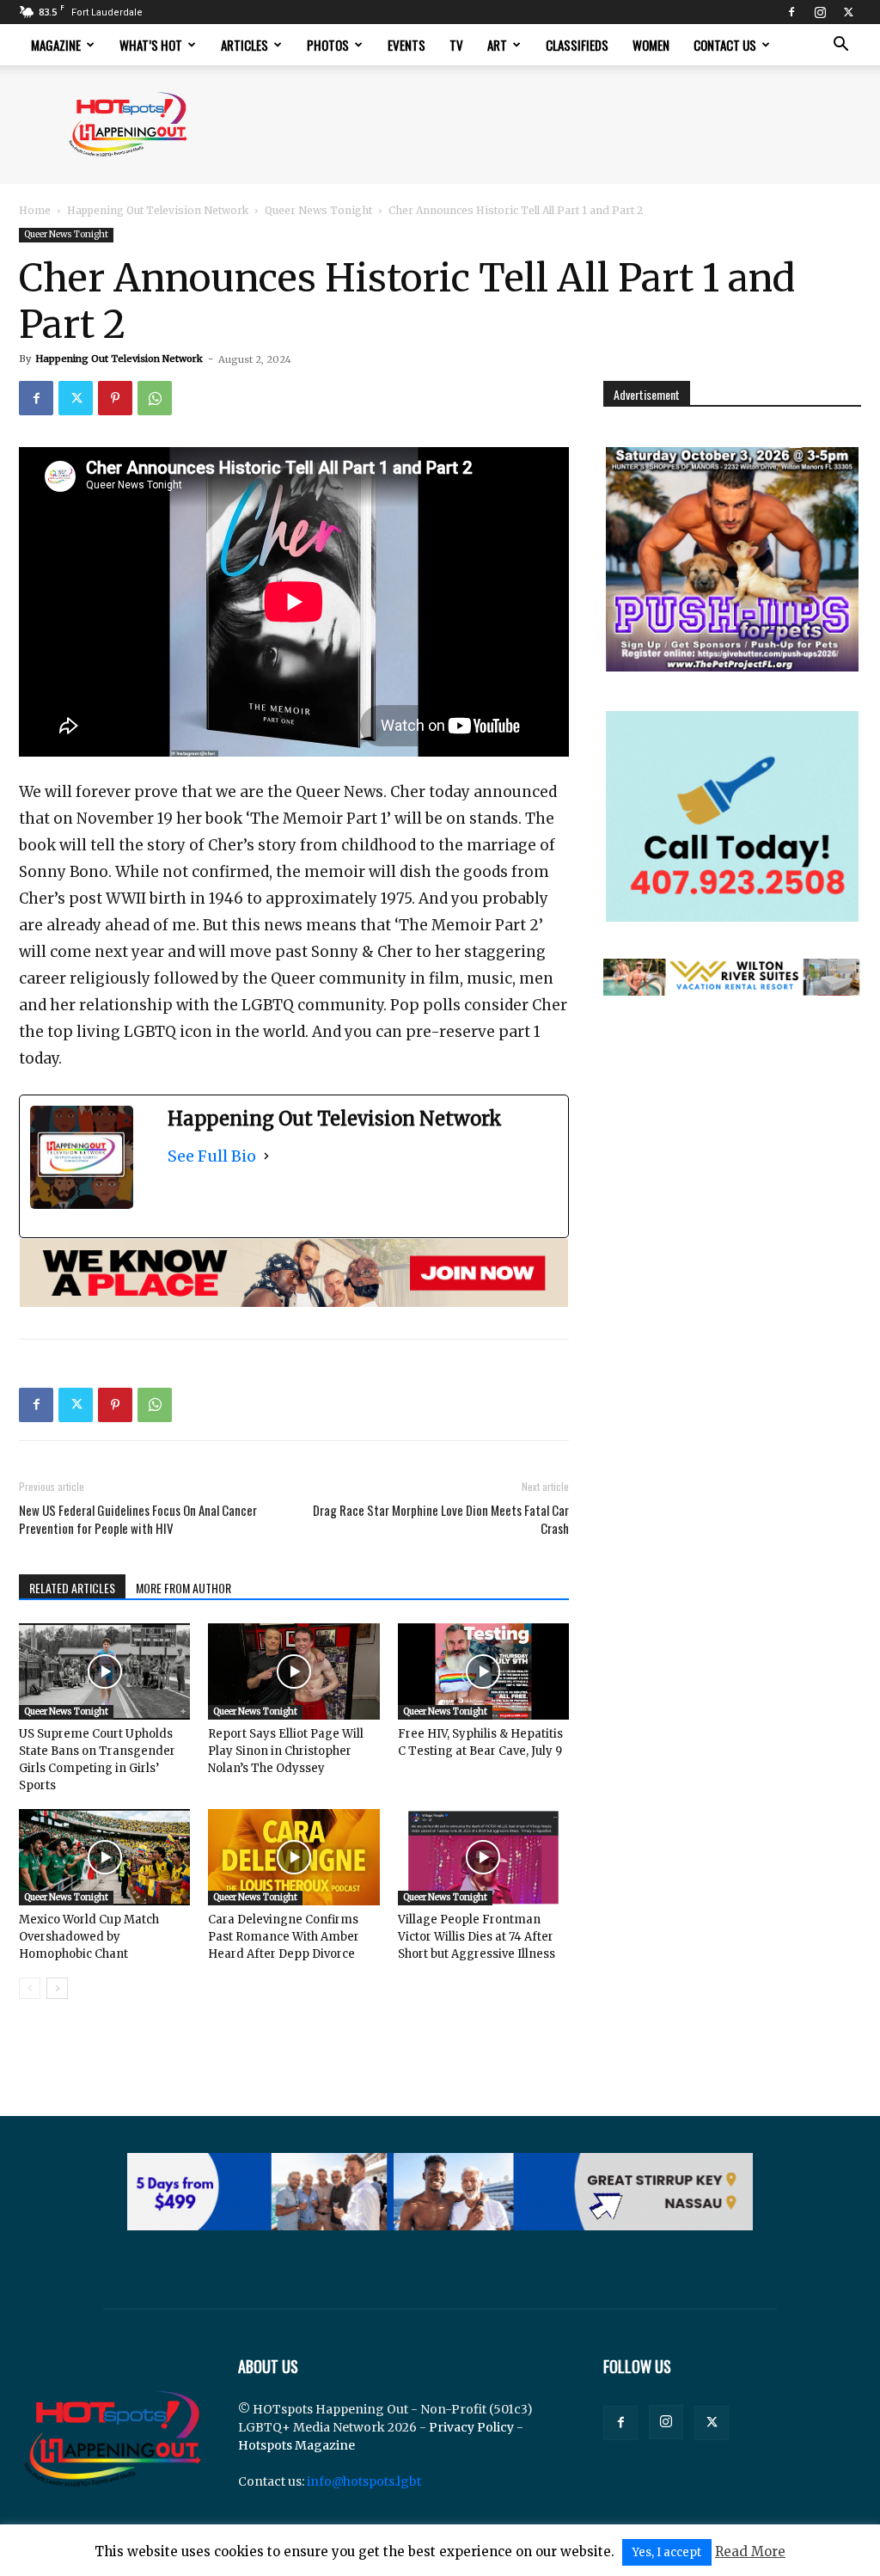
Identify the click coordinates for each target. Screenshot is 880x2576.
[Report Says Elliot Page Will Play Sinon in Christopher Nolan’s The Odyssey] (293, 1671)
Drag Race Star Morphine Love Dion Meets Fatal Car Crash (441, 1519)
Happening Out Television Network (158, 210)
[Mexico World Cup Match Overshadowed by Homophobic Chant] (104, 1857)
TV (456, 45)
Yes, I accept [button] (667, 2552)
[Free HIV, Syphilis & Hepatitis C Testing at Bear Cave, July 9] (483, 1671)
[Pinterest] (115, 398)
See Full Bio (212, 1156)
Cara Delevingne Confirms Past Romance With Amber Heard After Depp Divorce (284, 1937)
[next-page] (57, 1988)
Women (651, 45)
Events (406, 45)
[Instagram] (820, 12)
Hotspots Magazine (296, 2445)
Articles (244, 45)
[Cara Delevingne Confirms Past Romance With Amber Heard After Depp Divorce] (293, 1857)
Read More (750, 2551)
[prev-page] (30, 1988)
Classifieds (577, 45)
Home (35, 210)
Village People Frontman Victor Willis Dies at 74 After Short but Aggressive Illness (477, 1937)
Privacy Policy (471, 2427)
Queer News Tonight (318, 210)
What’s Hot (151, 45)
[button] (840, 46)
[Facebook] (791, 12)
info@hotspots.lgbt (364, 2481)
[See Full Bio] (266, 1156)
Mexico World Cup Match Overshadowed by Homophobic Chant (89, 1937)
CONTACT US (725, 45)
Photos (328, 45)
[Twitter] (848, 12)
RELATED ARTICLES (72, 1588)
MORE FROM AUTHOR (183, 1588)
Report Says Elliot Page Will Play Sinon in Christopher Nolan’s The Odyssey (286, 1751)
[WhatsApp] (155, 398)
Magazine (56, 45)
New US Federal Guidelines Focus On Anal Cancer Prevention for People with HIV (138, 1519)
